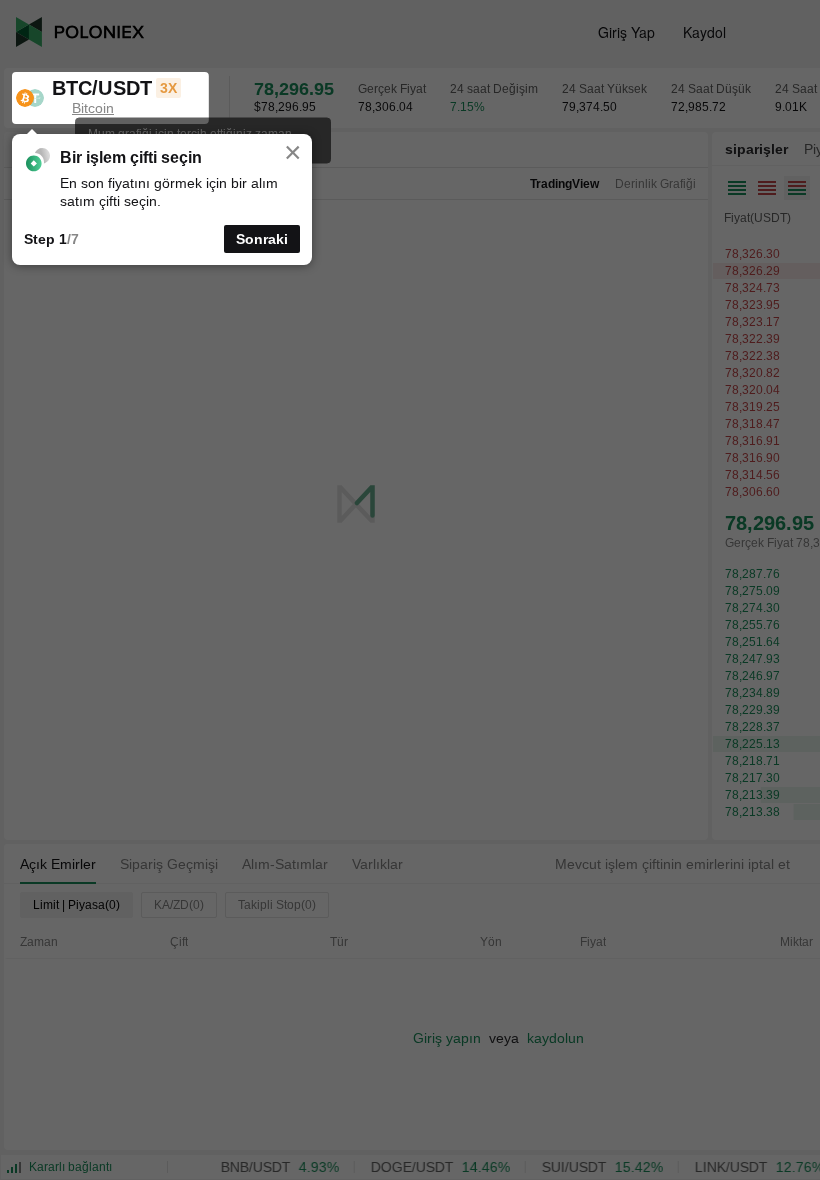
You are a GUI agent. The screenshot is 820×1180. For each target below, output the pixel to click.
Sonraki (262, 239)
